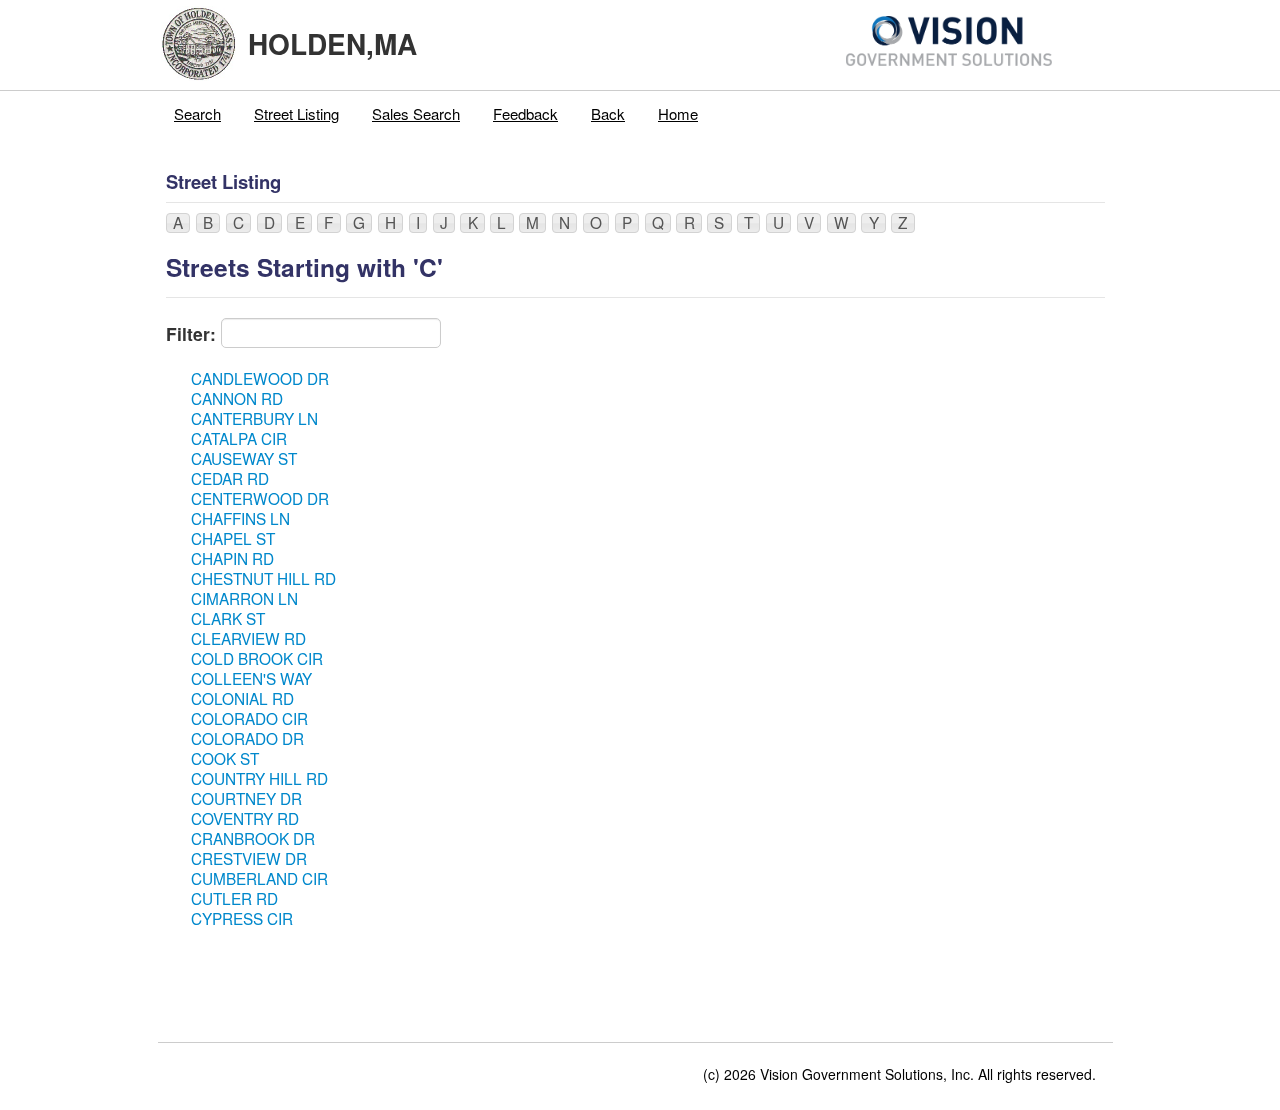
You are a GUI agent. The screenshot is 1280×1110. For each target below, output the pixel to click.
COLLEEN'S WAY (251, 678)
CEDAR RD (230, 478)
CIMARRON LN (244, 598)
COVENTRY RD (245, 818)
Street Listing (296, 113)
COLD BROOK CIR (257, 658)
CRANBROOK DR (253, 838)
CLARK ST (228, 618)
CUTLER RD (234, 898)
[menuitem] (198, 114)
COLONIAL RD (242, 698)
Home (678, 113)
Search (197, 113)
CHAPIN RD (232, 558)
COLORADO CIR (249, 718)
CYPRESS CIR (242, 918)
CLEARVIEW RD (248, 638)
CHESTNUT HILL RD (263, 578)
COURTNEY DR (246, 798)
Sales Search (416, 113)
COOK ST (225, 758)
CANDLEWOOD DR (260, 378)
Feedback (525, 113)
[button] (178, 223)
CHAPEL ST (233, 538)
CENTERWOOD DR (260, 498)
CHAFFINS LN (240, 518)
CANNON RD (237, 398)
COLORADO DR (247, 738)
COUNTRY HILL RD (259, 778)
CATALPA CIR (239, 438)
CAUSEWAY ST (244, 458)
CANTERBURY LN (254, 418)
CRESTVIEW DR (249, 858)
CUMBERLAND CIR (259, 878)
